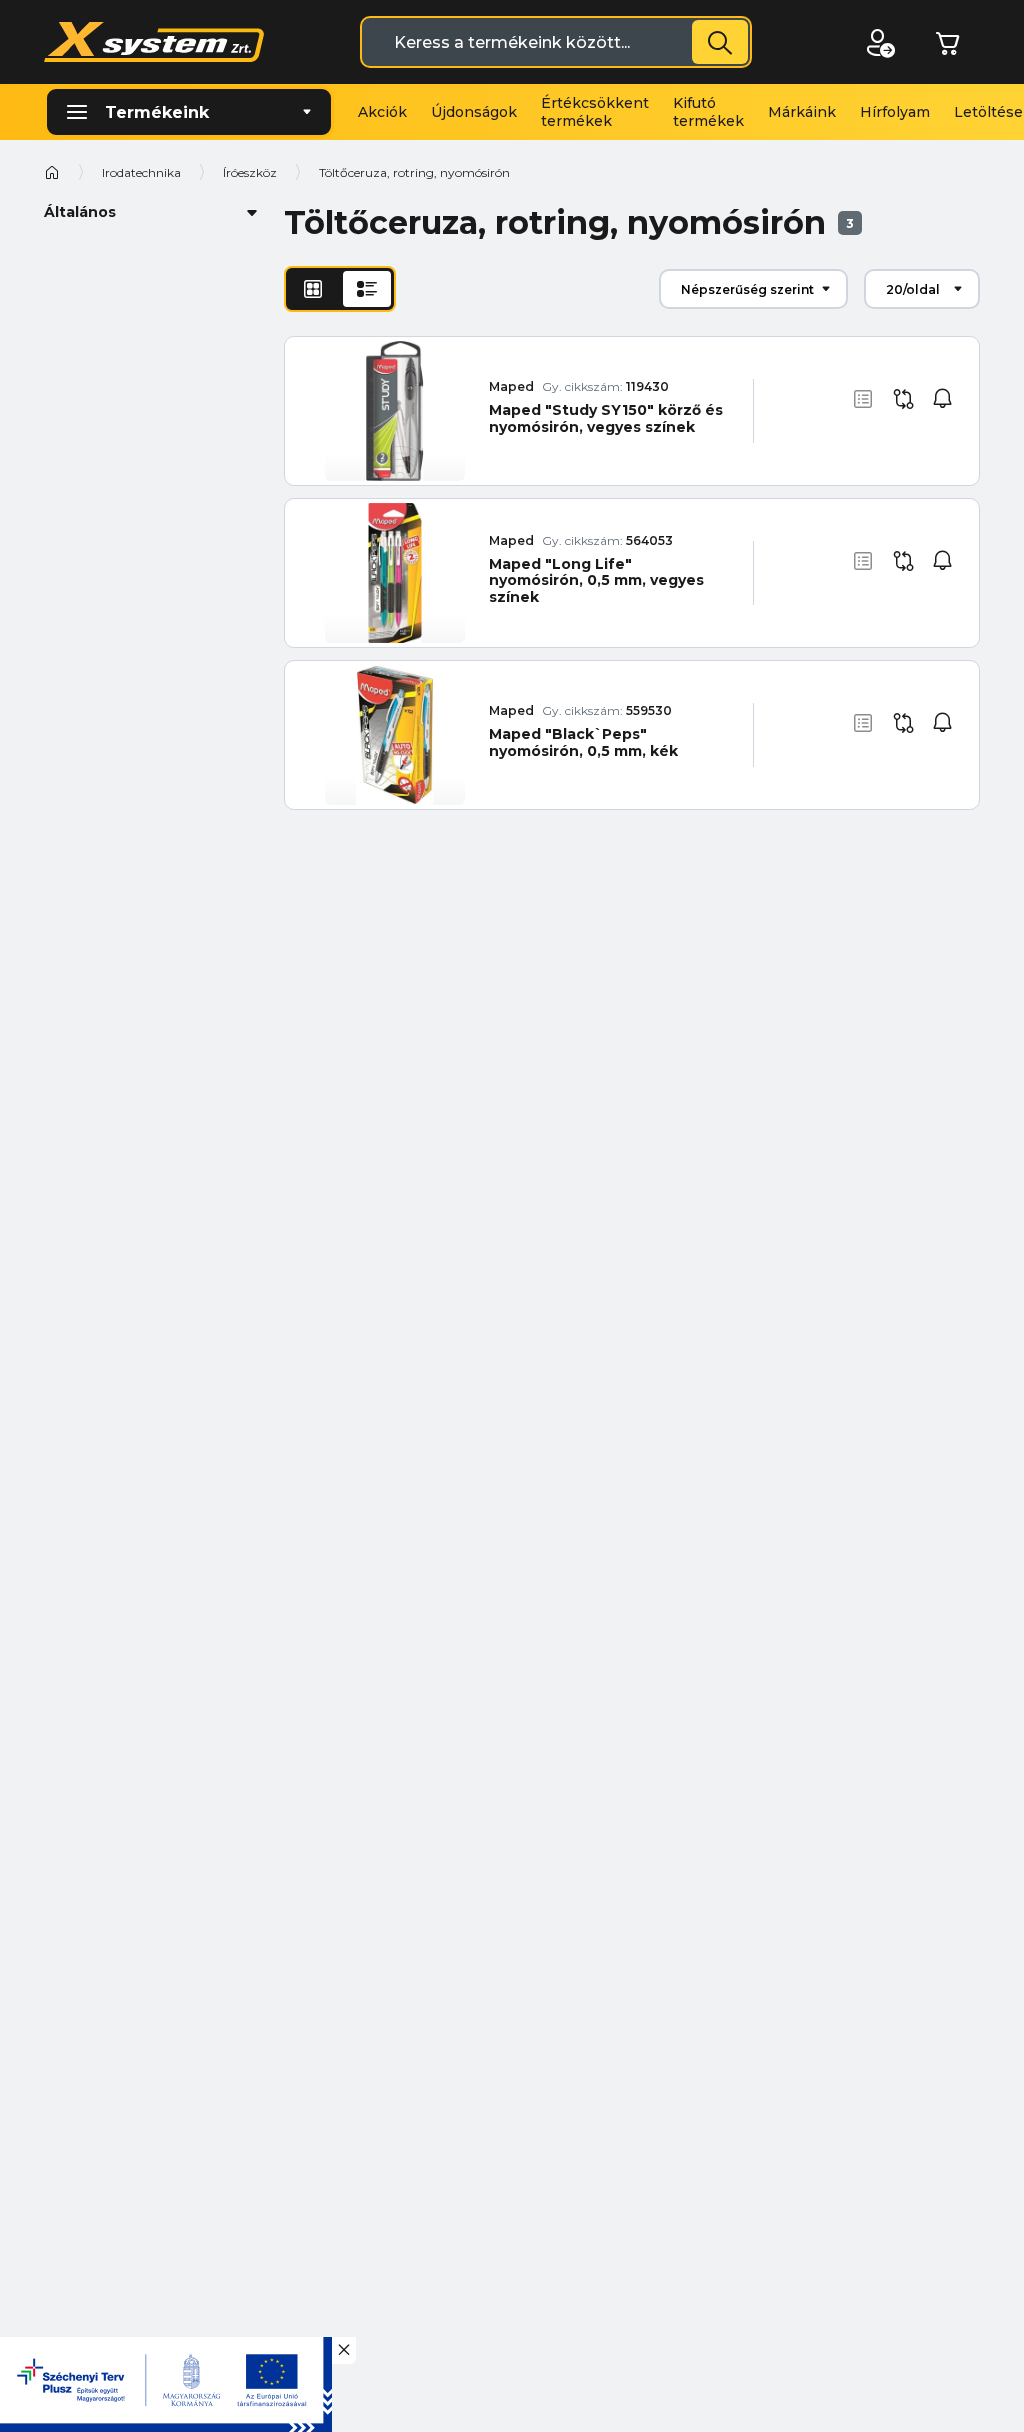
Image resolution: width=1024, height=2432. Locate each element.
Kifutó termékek (708, 112)
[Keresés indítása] (720, 42)
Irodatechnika (141, 172)
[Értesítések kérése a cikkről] (943, 399)
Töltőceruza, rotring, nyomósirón (414, 172)
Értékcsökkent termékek (595, 112)
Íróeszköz (250, 172)
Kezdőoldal (52, 172)
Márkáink (802, 112)
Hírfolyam (895, 112)
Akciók (382, 112)
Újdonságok (474, 112)
